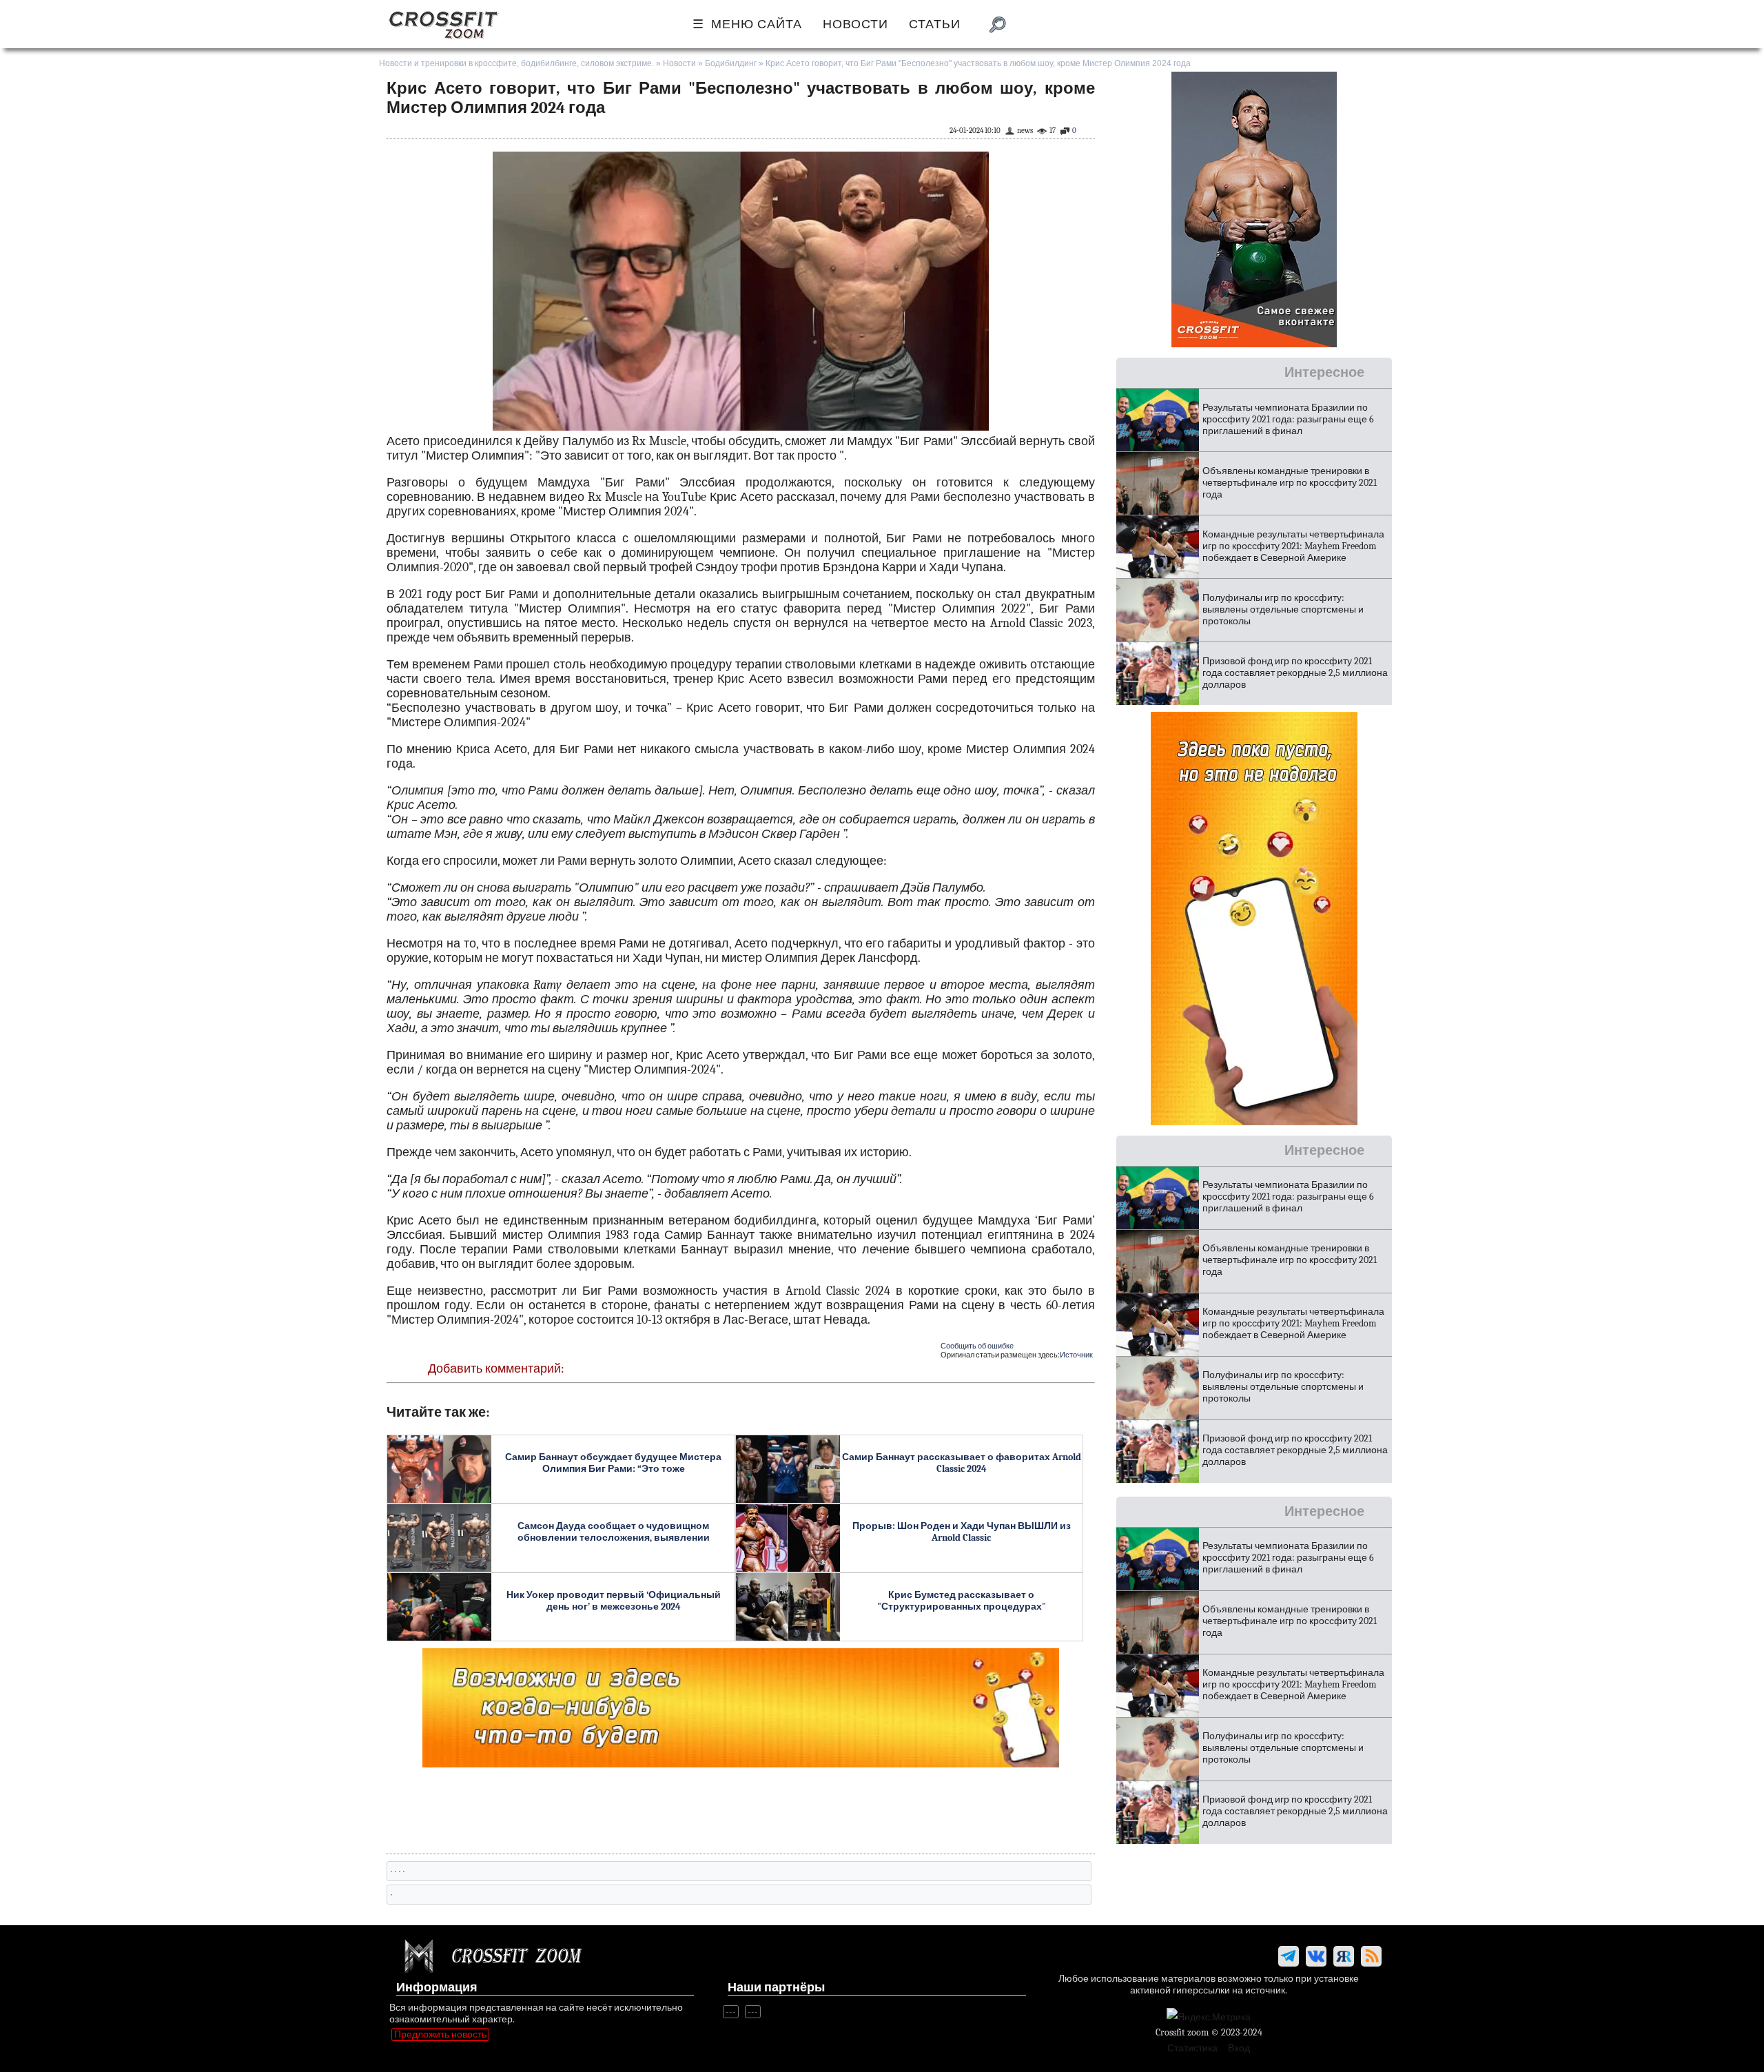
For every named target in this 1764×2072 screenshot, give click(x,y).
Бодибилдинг (731, 63)
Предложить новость (440, 2034)
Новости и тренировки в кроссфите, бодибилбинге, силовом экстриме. (516, 63)
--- (731, 2012)
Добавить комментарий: (496, 1369)
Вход (1239, 2048)
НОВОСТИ (855, 24)
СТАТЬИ (935, 24)
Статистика (1192, 2048)
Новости (679, 63)
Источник (1076, 1355)
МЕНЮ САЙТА (757, 24)
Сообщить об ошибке (977, 1346)
